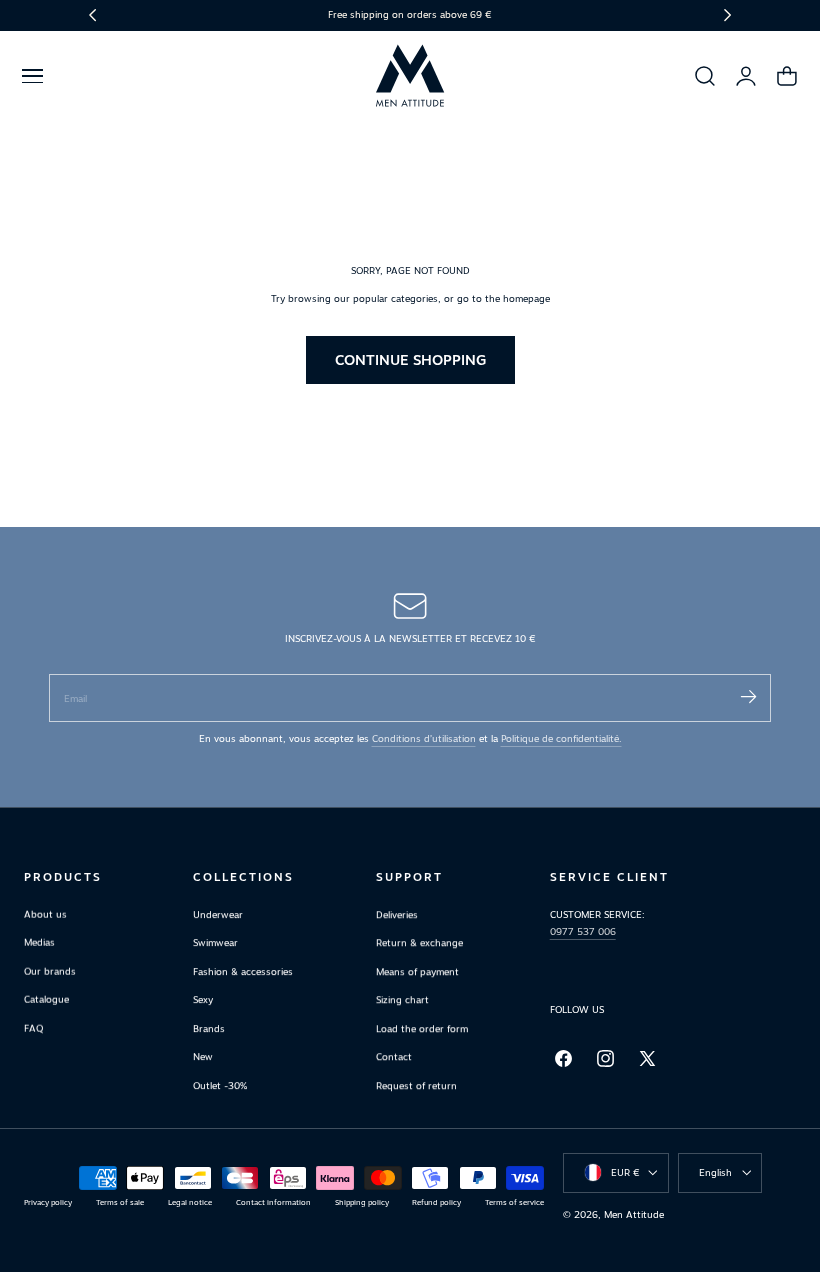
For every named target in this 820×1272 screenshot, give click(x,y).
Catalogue (46, 1000)
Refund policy (436, 1202)
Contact (394, 1057)
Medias (39, 943)
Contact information (273, 1202)
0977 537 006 (583, 931)
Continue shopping (410, 359)
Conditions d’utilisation (424, 738)
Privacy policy (48, 1202)
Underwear (218, 914)
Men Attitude (634, 1214)
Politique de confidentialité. (561, 738)
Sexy (203, 1000)
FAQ (33, 1028)
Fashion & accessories (243, 971)
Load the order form (422, 1028)
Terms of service (514, 1202)
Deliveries (397, 914)
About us (45, 914)
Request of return (416, 1085)
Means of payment (417, 971)
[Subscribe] (748, 696)
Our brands (50, 971)
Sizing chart (402, 1000)
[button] (32, 76)
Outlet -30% (220, 1085)
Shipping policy (362, 1202)
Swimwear (215, 943)
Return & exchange (419, 943)
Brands (209, 1028)
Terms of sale (120, 1202)
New (203, 1057)
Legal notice (190, 1202)
